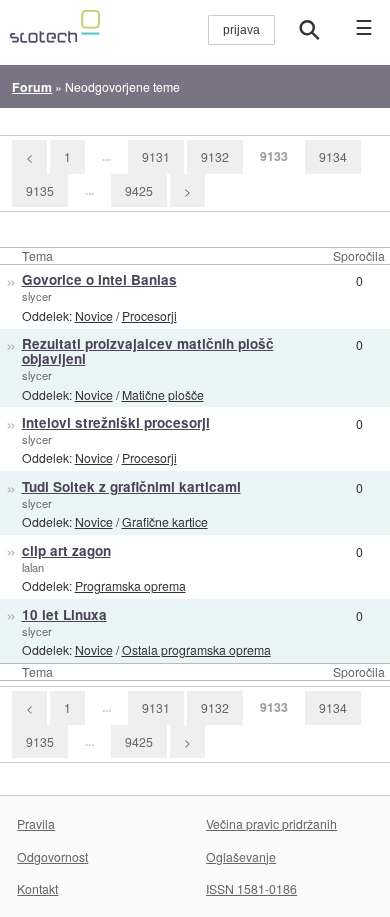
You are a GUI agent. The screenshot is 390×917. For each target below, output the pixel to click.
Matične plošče (163, 394)
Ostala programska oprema (196, 649)
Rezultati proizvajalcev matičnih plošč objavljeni (148, 351)
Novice (94, 315)
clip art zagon (66, 550)
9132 (215, 156)
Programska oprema (130, 585)
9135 (40, 190)
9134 (333, 156)
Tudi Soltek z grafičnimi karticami (131, 486)
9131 (156, 156)
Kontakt (37, 888)
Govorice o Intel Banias (99, 279)
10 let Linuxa (64, 614)
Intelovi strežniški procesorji (116, 422)
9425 (139, 190)
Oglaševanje (241, 856)
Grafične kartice (165, 521)
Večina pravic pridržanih (271, 823)
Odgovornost (52, 856)
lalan (33, 567)
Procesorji (149, 315)
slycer (37, 296)
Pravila (36, 823)
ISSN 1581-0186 (251, 888)
